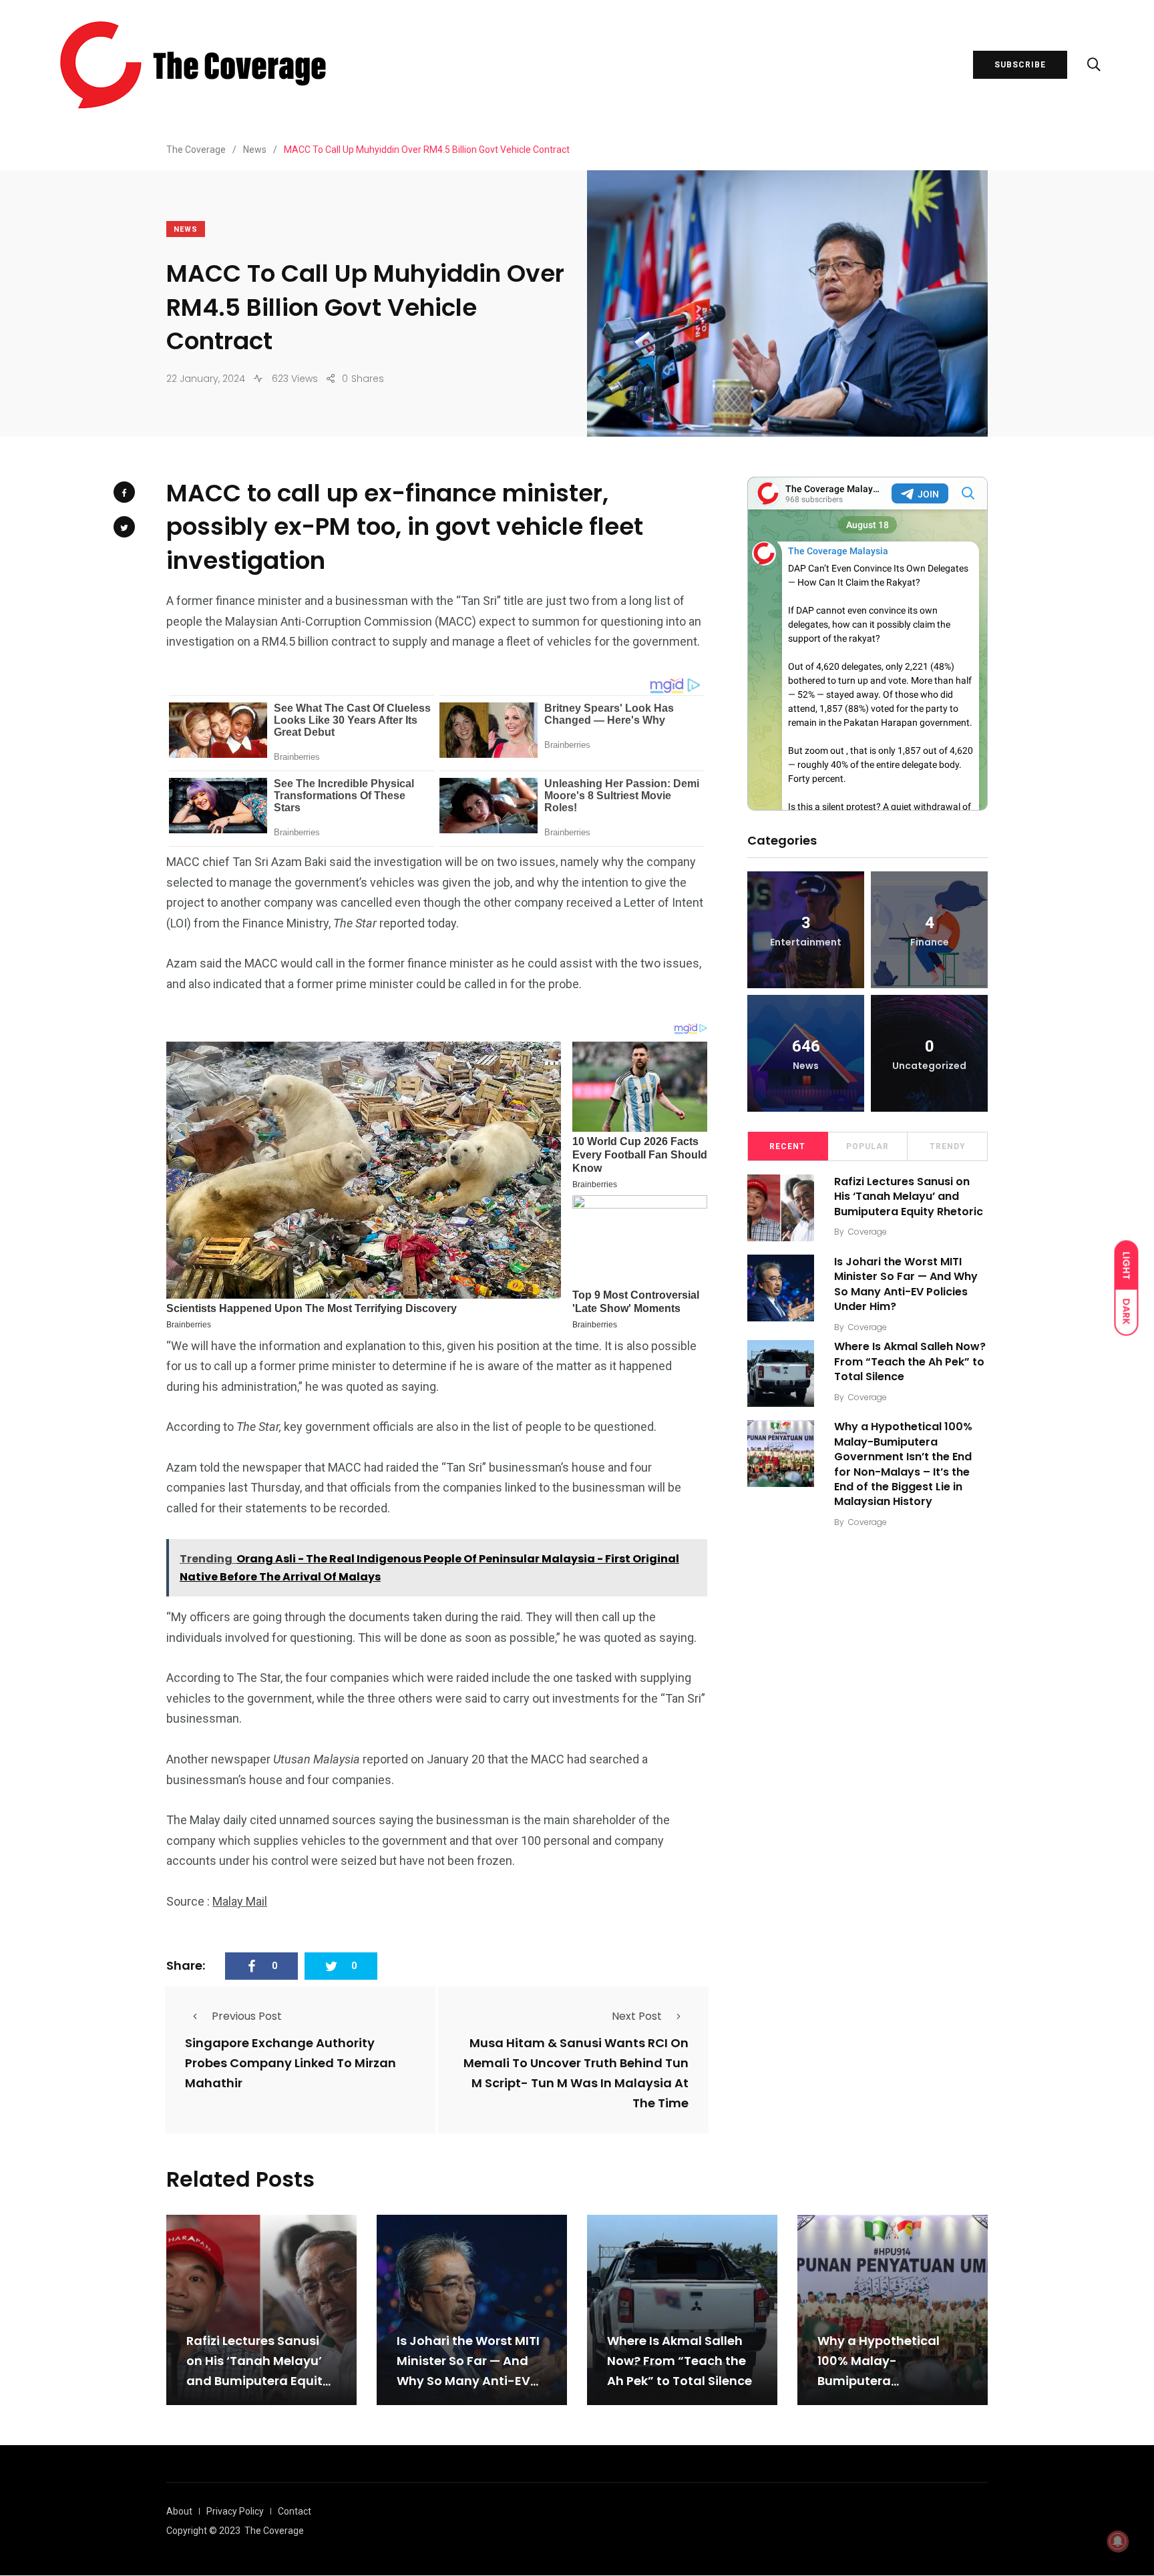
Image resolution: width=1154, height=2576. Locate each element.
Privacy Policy (235, 2511)
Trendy (948, 1146)
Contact (295, 2511)
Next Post (637, 2016)
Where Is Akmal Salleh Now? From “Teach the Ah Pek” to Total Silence (910, 1362)
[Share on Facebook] (124, 492)
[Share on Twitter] (124, 527)
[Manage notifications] (1118, 2541)
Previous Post (247, 2016)
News (186, 229)
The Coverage (274, 2531)
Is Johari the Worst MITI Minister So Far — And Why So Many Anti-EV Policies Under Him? (906, 1284)
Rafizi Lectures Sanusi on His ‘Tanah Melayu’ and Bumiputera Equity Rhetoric (909, 1197)
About (179, 2511)
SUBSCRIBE (1020, 65)
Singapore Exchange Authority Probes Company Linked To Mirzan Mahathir (291, 2063)
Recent (787, 1146)
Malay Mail (240, 1901)
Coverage (868, 1232)
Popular (868, 1146)
